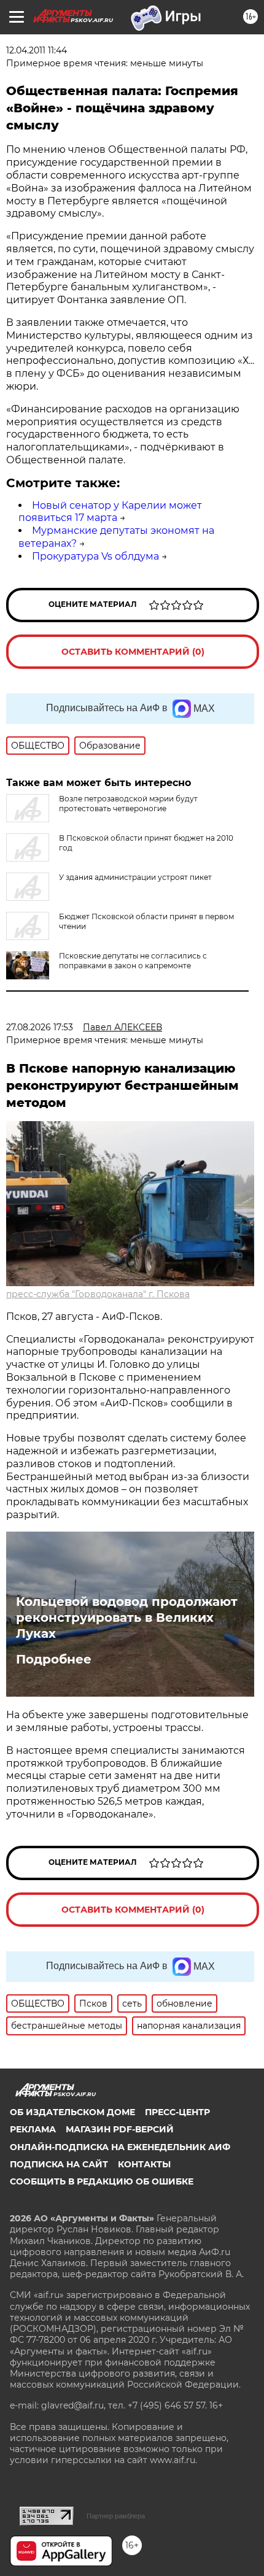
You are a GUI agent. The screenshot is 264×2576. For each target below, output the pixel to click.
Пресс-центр (177, 2112)
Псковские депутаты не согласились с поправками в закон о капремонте (133, 961)
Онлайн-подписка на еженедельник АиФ (120, 2147)
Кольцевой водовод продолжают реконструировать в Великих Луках (127, 1618)
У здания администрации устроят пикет (135, 877)
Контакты (144, 2164)
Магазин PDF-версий (120, 2129)
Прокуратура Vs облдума (95, 556)
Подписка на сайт (59, 2164)
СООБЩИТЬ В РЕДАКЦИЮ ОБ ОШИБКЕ (102, 2181)
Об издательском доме (72, 2112)
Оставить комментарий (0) (133, 652)
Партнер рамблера (116, 2516)
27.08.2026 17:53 (40, 1027)
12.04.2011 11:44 (37, 50)
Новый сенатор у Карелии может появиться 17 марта (110, 512)
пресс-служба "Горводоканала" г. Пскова (98, 1294)
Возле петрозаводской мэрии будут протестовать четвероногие (128, 804)
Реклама (33, 2129)
